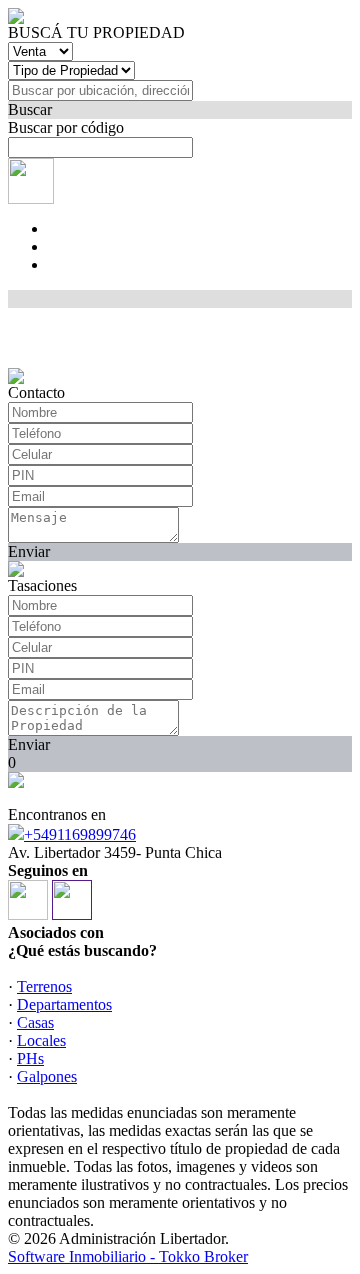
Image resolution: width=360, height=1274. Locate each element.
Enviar (29, 551)
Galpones (47, 1076)
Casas (35, 1022)
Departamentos (64, 1004)
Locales (41, 1040)
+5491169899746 (80, 834)
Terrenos (44, 986)
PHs (30, 1058)
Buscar (30, 109)
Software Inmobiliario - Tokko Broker (128, 1256)
